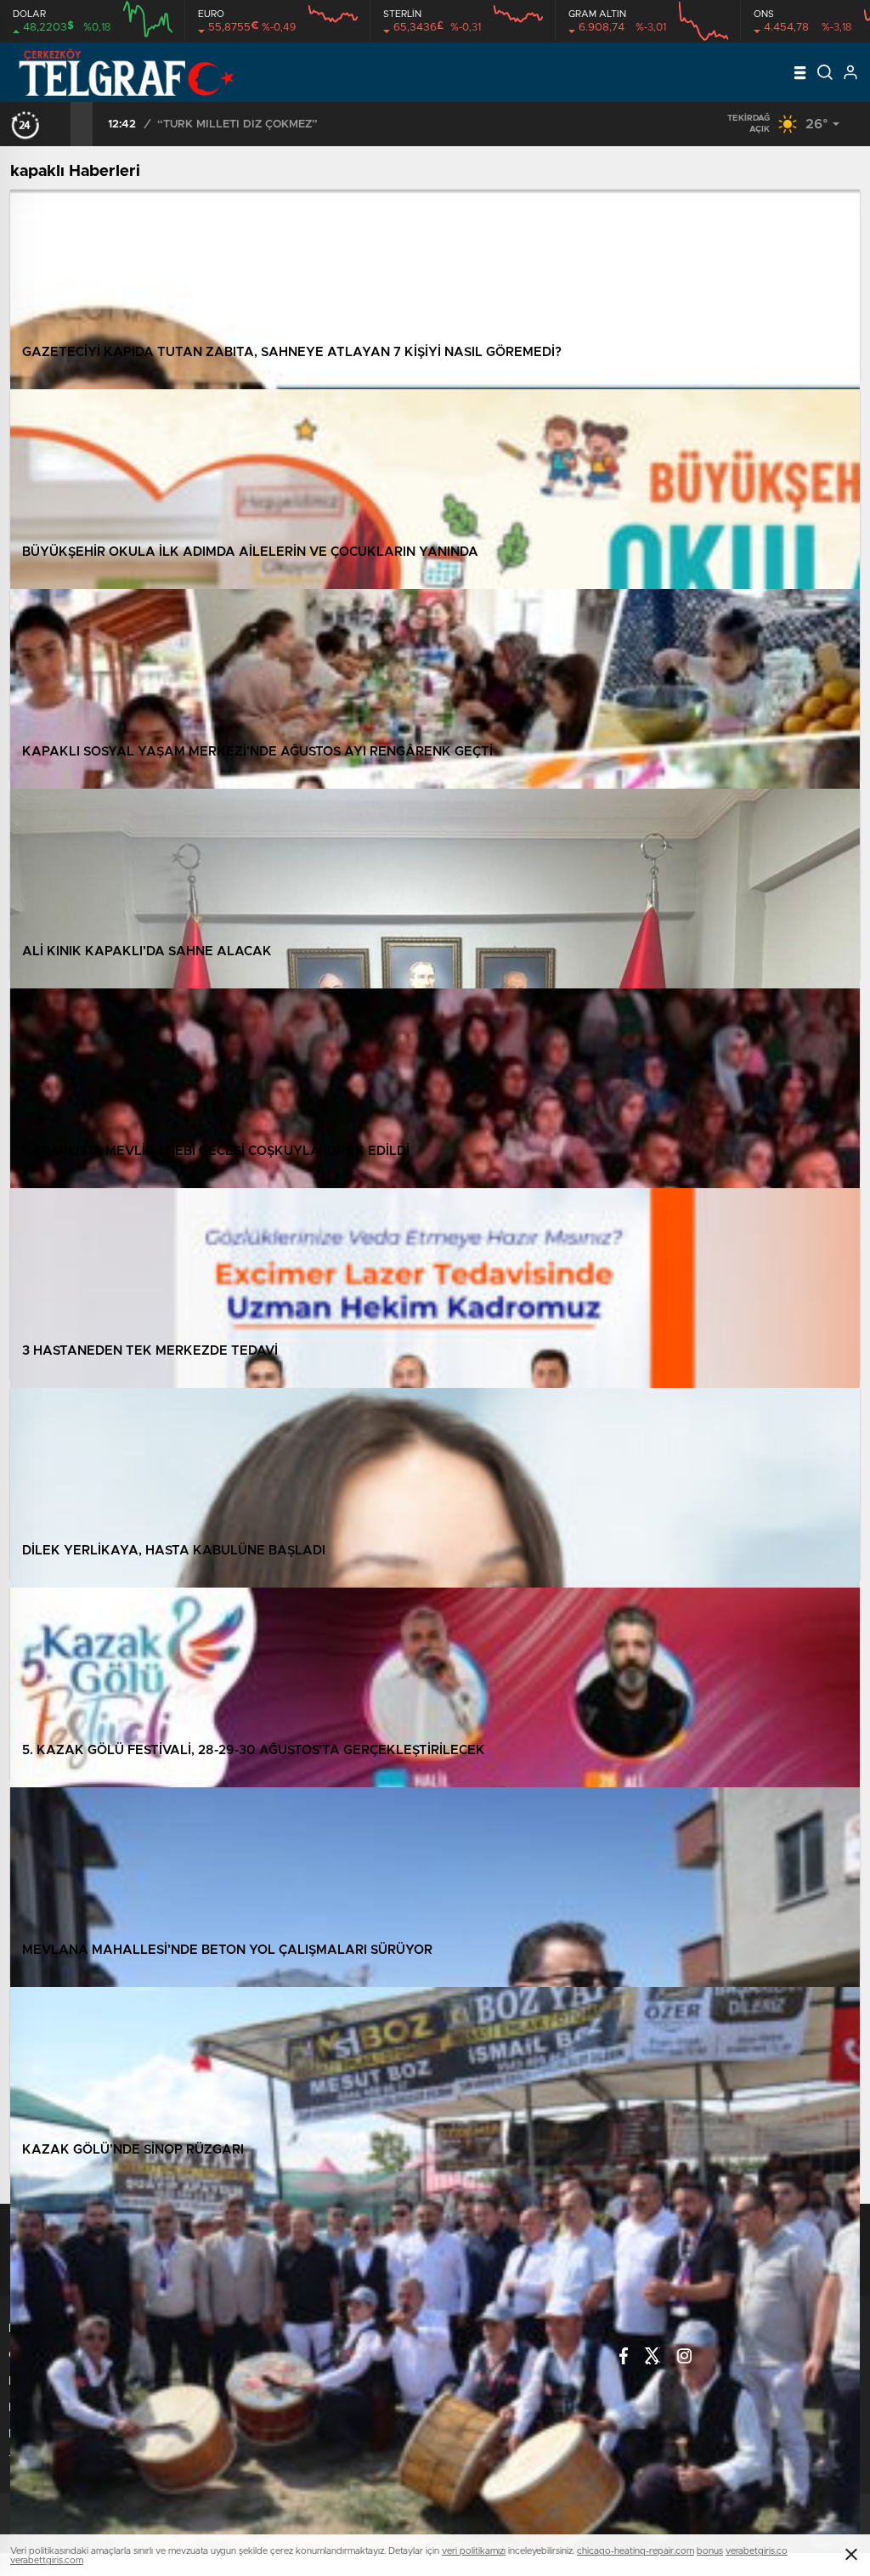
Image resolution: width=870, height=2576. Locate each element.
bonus (710, 2551)
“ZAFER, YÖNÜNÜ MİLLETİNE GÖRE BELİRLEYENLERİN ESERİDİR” (335, 125)
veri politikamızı (474, 2551)
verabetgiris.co (757, 2551)
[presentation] (59, 124)
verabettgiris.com (47, 2560)
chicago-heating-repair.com (636, 2551)
